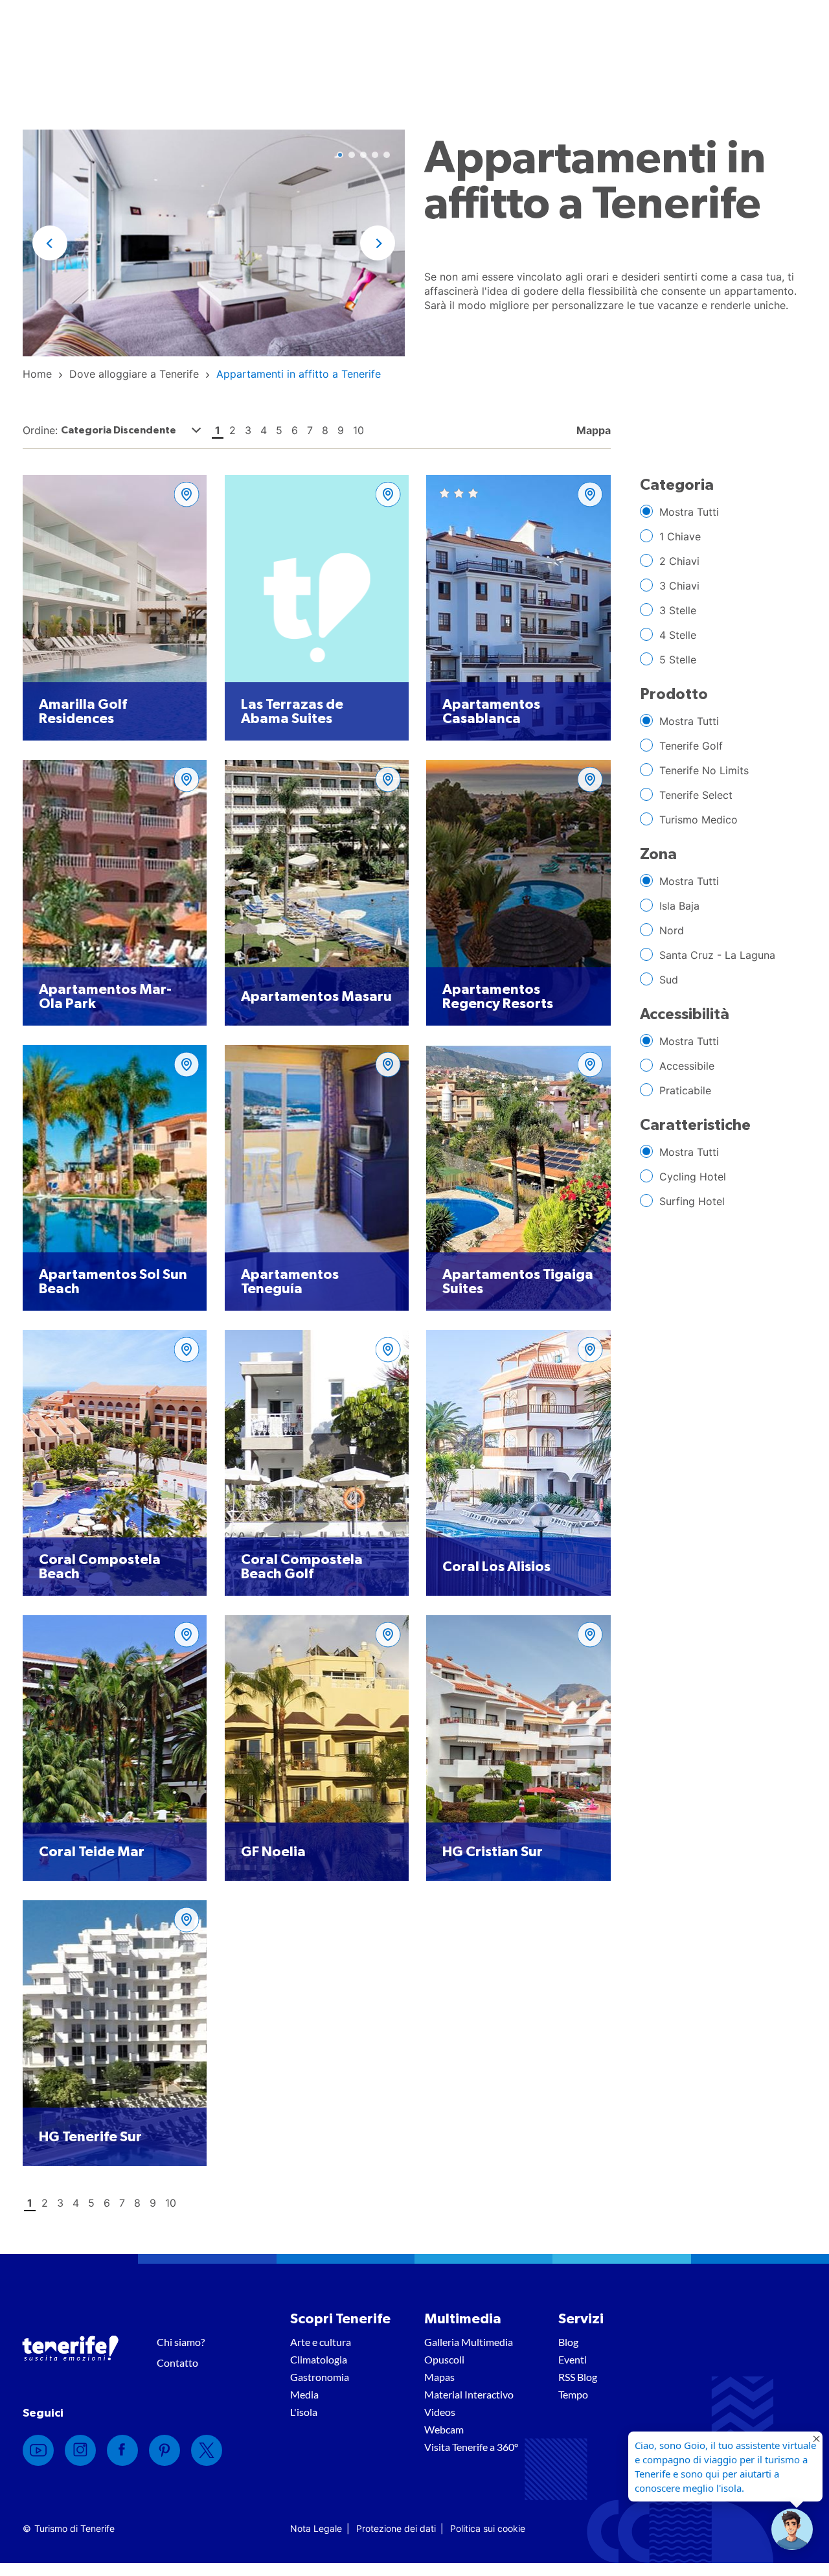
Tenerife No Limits (704, 770)
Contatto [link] (177, 2363)
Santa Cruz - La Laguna (717, 955)
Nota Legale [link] (316, 2528)
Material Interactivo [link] (469, 2394)
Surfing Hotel (692, 1201)
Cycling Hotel (693, 1177)
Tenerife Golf (691, 746)
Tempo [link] (573, 2394)
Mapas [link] (439, 2377)
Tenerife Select (696, 795)
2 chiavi (679, 561)
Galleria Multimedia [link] (469, 2342)
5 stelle (678, 660)
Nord (672, 930)
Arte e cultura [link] (321, 2342)
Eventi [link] (573, 2359)
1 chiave (680, 536)
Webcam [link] (444, 2429)
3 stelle (678, 610)
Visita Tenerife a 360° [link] (471, 2447)
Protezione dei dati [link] (396, 2528)
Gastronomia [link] (320, 2377)
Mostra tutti (689, 512)
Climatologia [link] (319, 2359)
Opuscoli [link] (444, 2359)
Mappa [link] (592, 430)
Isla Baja (679, 906)
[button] (50, 243)
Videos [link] (440, 2412)
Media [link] (304, 2394)
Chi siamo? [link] (181, 2342)
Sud (669, 980)
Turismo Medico (698, 820)
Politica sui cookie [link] (488, 2528)
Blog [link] (568, 2342)
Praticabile (685, 1090)
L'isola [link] (304, 2412)
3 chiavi (679, 586)
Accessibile (687, 1066)
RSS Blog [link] (578, 2377)
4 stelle (678, 635)
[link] (37, 374)
